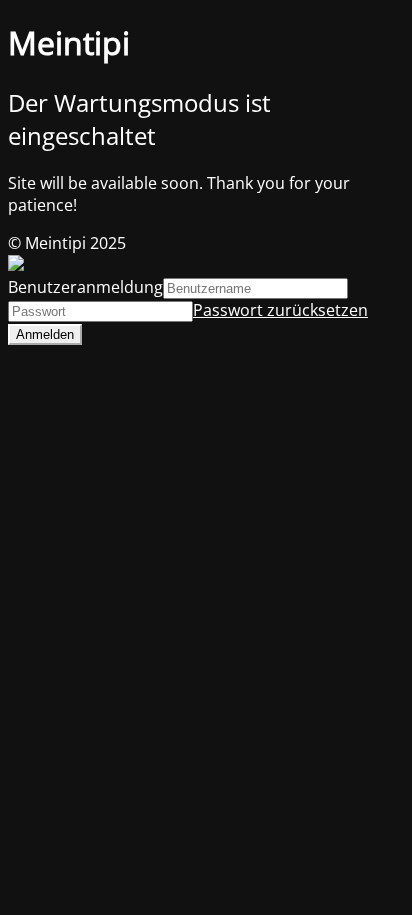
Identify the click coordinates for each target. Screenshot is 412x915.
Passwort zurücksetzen (280, 310)
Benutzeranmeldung (85, 287)
